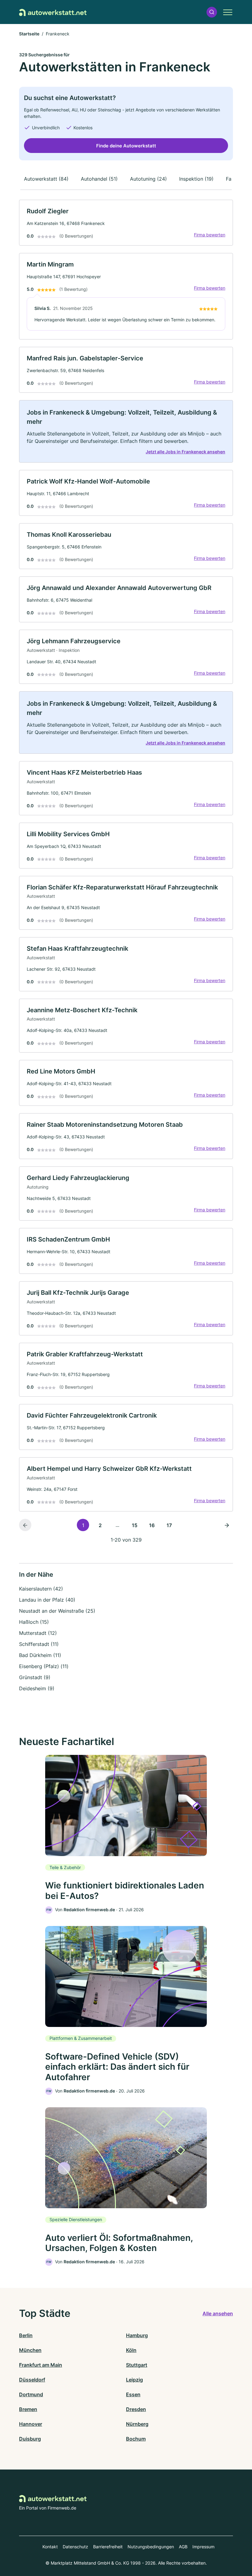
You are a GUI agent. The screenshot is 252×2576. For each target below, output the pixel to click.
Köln (131, 2350)
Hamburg (137, 2335)
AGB (183, 2547)
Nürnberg (137, 2424)
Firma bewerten (210, 235)
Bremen (28, 2409)
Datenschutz (75, 2547)
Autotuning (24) (148, 179)
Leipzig (134, 2380)
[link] (126, 223)
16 (152, 1525)
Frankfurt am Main (41, 2365)
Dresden (136, 2409)
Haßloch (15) (34, 1622)
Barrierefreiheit (108, 2547)
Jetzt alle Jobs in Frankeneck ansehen (185, 452)
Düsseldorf (32, 2380)
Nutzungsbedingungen (151, 2547)
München (30, 2350)
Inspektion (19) (196, 179)
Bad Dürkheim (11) (40, 1655)
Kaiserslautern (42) (41, 1589)
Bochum (136, 2439)
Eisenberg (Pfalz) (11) (44, 1666)
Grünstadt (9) (35, 1677)
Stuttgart (137, 2365)
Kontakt (50, 2547)
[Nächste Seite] (227, 1525)
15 (135, 1525)
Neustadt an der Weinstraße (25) (57, 1611)
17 (169, 1525)
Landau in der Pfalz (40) (47, 1600)
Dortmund (31, 2394)
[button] (212, 12)
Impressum (203, 2547)
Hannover (31, 2424)
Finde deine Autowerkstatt (126, 146)
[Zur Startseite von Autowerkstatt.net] (53, 12)
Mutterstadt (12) (38, 1633)
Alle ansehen (218, 2313)
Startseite (29, 34)
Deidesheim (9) (37, 1688)
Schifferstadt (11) (39, 1644)
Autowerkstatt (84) (46, 179)
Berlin (26, 2335)
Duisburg (30, 2439)
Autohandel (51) (99, 179)
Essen (133, 2394)
